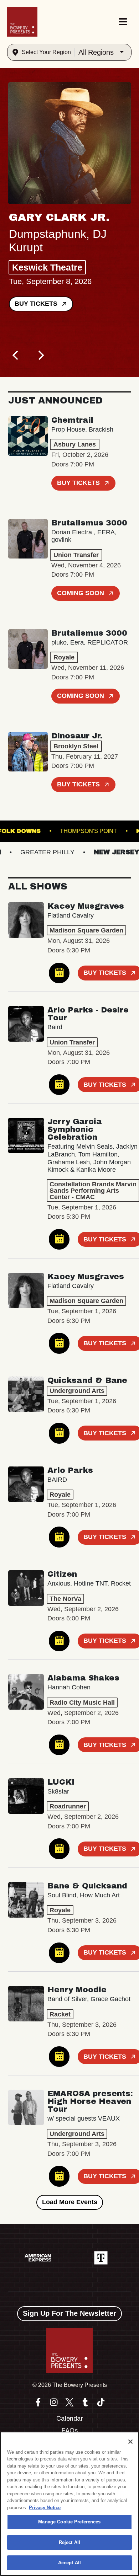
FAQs (70, 2431)
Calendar (70, 2419)
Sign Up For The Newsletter (69, 2313)
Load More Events (70, 2202)
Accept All (69, 2563)
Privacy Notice (45, 2508)
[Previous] (16, 355)
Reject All (69, 2542)
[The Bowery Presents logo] (22, 22)
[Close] (130, 2442)
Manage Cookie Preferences (69, 2522)
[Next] (40, 355)
